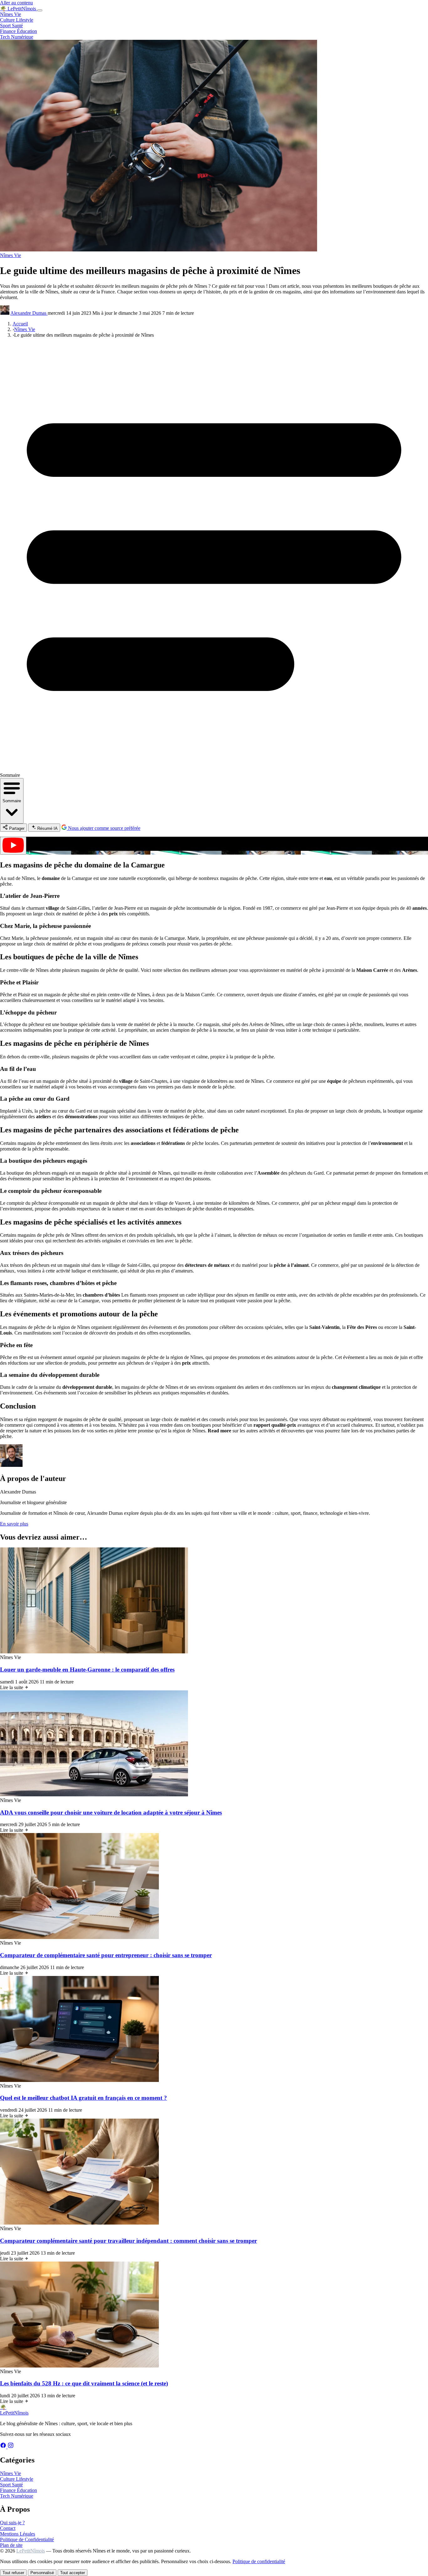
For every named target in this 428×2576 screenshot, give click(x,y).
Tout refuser (13, 2573)
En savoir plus (14, 1524)
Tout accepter (73, 2573)
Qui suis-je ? (12, 2523)
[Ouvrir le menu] (40, 10)
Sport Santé (11, 26)
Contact (8, 2528)
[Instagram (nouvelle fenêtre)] (11, 2447)
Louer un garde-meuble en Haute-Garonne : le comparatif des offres (87, 1670)
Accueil (20, 324)
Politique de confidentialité (259, 2561)
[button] (214, 846)
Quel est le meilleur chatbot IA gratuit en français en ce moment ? (84, 2098)
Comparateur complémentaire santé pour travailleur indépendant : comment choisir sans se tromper (128, 2241)
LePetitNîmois (31, 2551)
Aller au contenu (16, 3)
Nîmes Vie (10, 14)
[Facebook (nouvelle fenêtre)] (4, 2447)
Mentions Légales (18, 2534)
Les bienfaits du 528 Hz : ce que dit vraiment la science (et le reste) (84, 2383)
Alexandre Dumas (29, 313)
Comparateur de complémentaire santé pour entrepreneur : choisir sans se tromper (106, 1955)
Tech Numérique (17, 37)
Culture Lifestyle (17, 20)
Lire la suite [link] (12, 1687)
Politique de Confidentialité (27, 2539)
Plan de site (11, 2545)
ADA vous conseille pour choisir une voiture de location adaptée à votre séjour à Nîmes (111, 1812)
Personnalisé (42, 2573)
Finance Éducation (18, 31)
